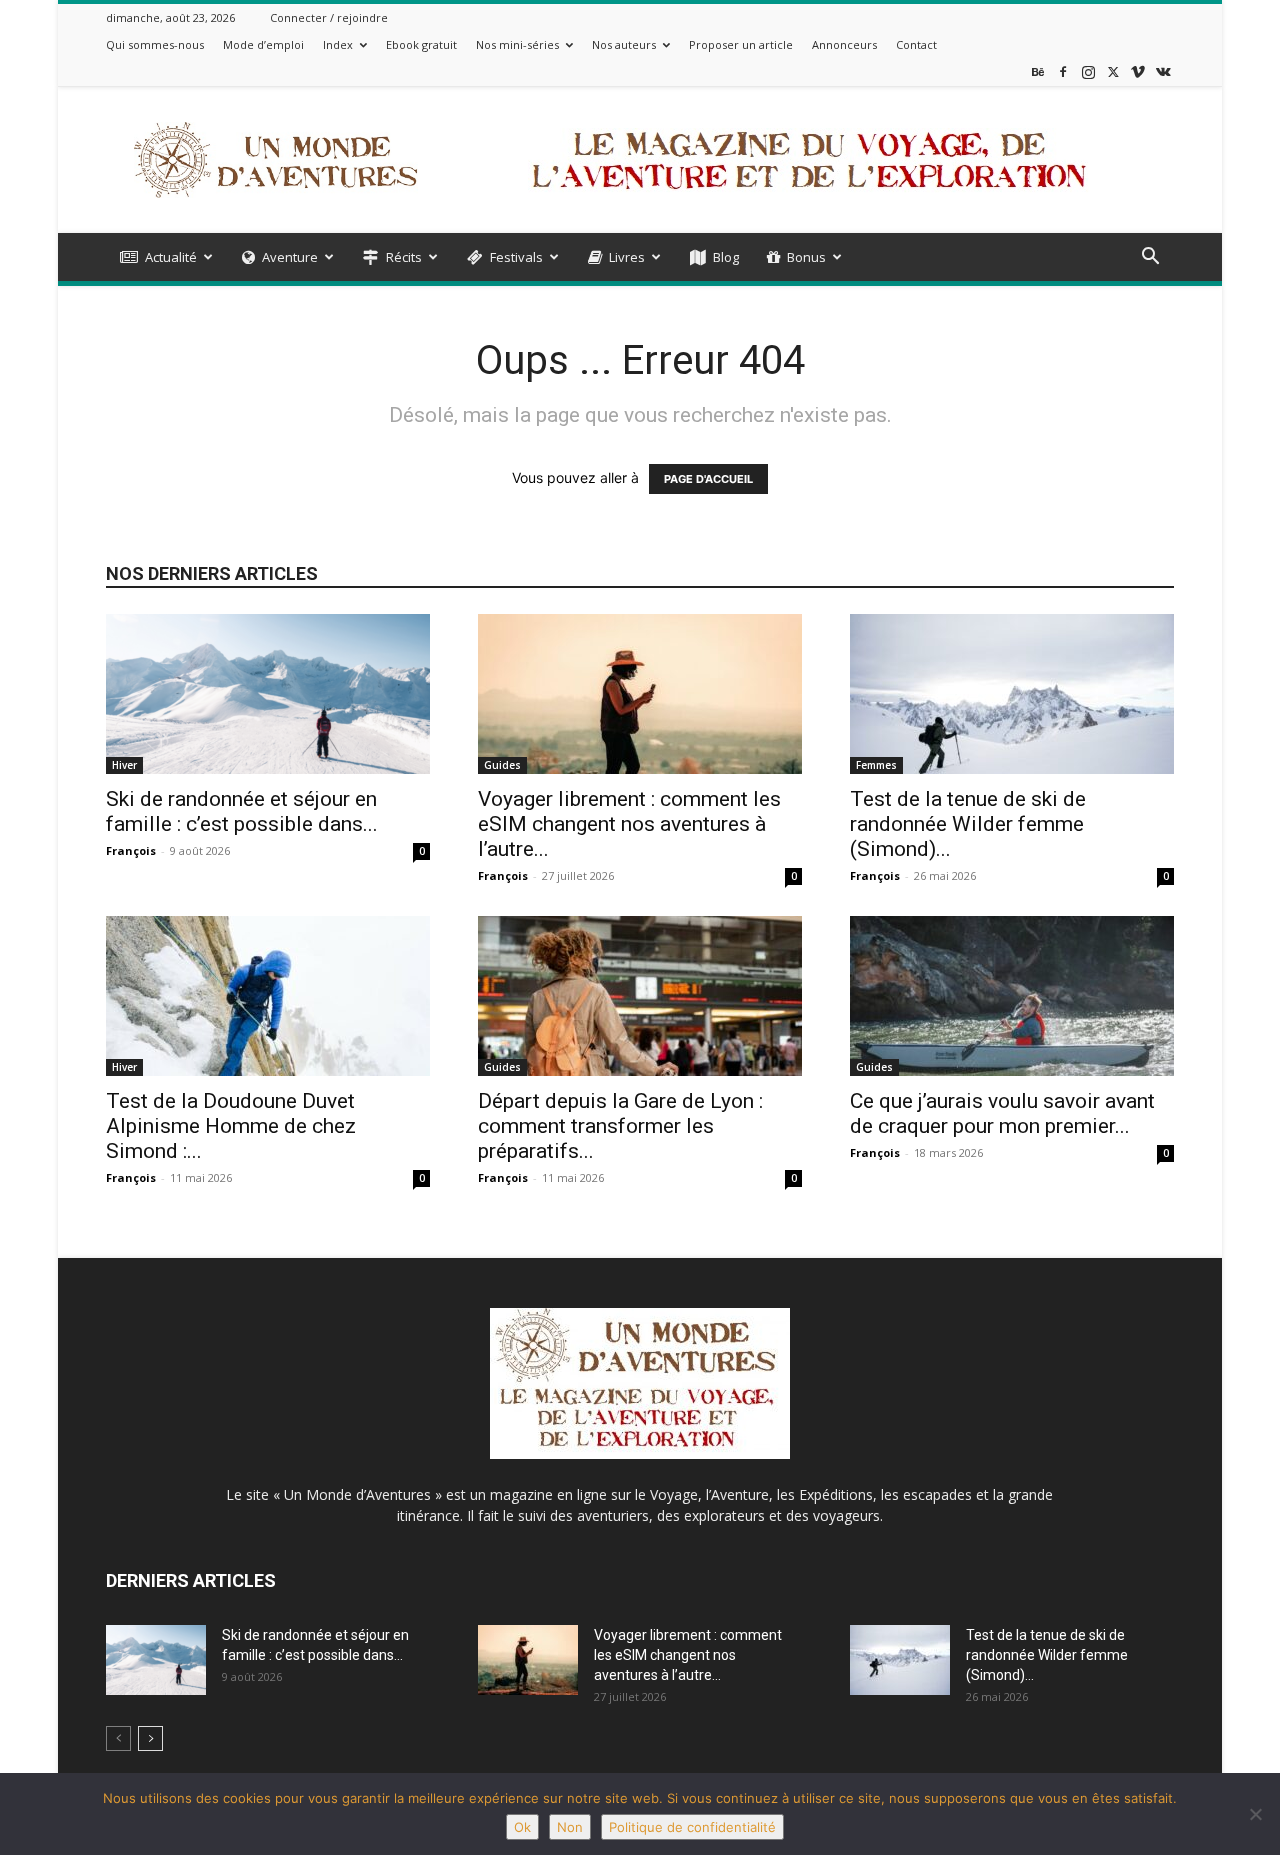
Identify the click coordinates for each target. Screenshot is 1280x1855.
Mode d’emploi (263, 44)
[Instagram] (1088, 71)
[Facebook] (1063, 71)
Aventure (290, 257)
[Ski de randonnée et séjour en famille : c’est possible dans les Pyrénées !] (268, 694)
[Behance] (1038, 71)
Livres (627, 257)
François (131, 850)
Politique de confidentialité (692, 1827)
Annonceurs (844, 44)
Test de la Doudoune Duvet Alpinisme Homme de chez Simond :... (231, 1126)
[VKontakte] (1163, 71)
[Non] (1255, 1814)
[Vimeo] (1138, 71)
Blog (726, 257)
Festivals (516, 257)
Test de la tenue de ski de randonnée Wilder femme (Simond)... (968, 824)
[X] (1113, 71)
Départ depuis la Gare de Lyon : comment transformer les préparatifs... (620, 1126)
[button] (1150, 258)
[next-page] (150, 1738)
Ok (522, 1827)
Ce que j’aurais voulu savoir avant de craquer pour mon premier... (1002, 1113)
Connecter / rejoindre (329, 17)
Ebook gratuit (421, 44)
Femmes (876, 765)
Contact (916, 44)
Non (570, 1827)
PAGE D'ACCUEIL (708, 479)
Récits (404, 257)
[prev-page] (118, 1738)
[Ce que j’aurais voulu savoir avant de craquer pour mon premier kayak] (1012, 996)
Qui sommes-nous (155, 44)
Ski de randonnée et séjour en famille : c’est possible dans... (242, 811)
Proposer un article (741, 44)
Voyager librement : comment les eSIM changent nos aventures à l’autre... (629, 824)
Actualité (171, 257)
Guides (502, 765)
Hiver (124, 765)
